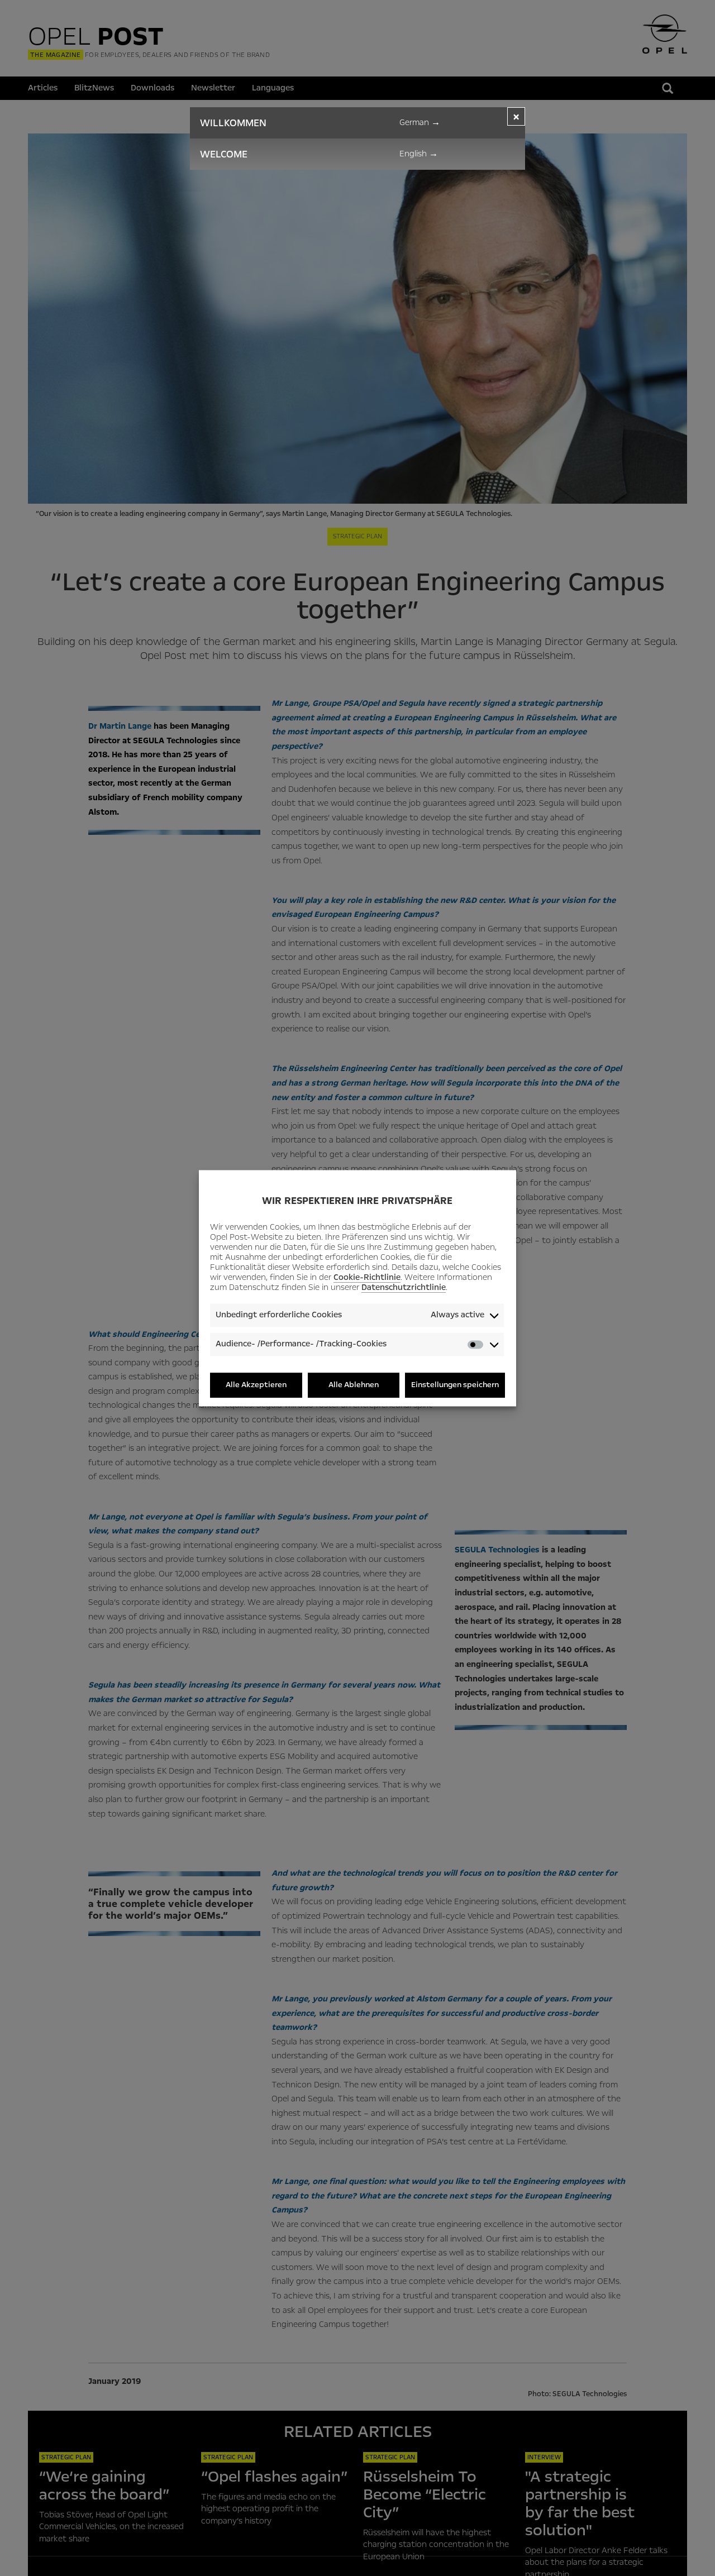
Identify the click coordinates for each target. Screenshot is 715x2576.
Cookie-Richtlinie (367, 1278)
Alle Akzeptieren (256, 1385)
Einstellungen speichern (455, 1385)
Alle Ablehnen (354, 1385)
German (420, 122)
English (419, 154)
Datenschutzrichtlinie (404, 1288)
